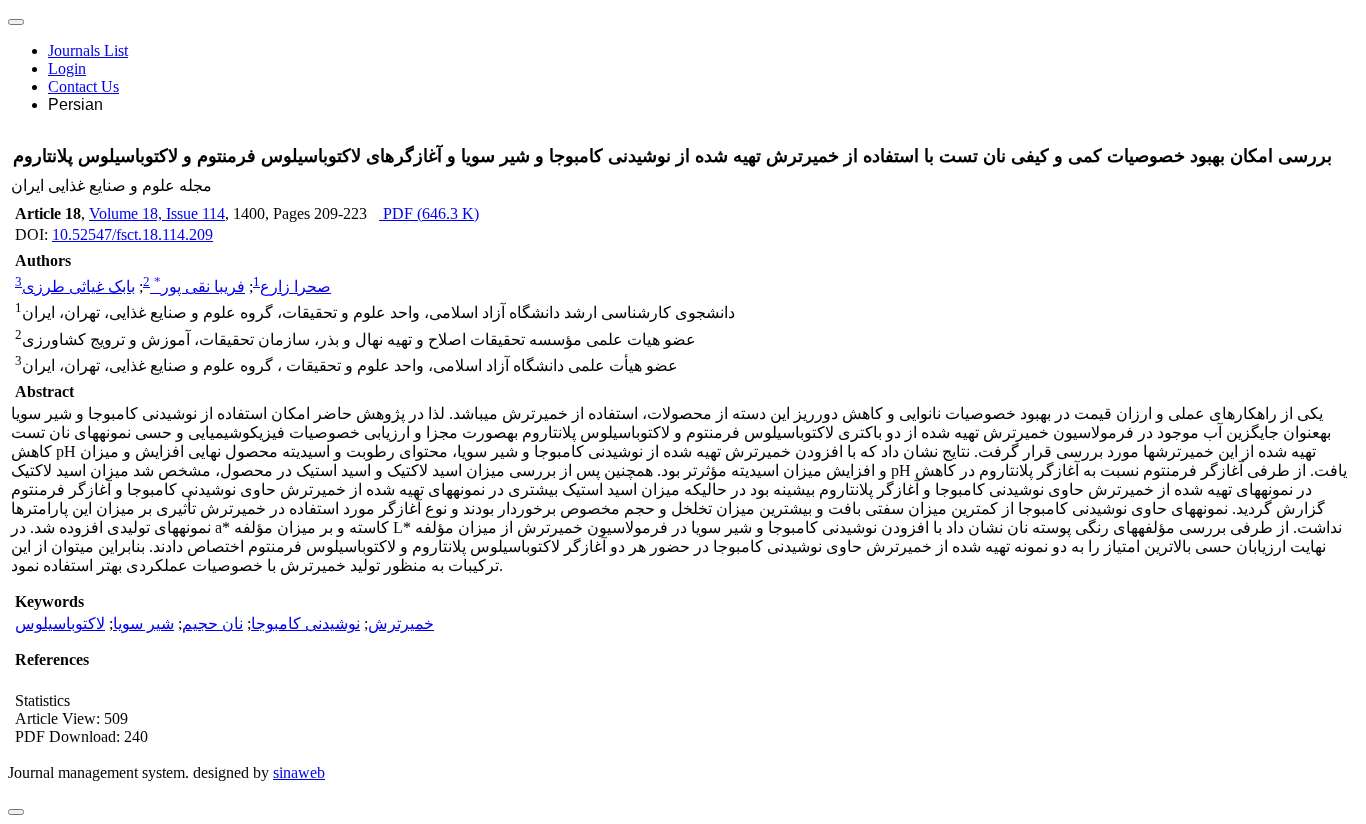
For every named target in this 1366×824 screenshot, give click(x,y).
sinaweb (299, 772)
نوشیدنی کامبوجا (305, 623)
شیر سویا (143, 623)
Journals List (88, 50)
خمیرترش (401, 623)
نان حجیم (212, 623)
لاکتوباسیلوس (60, 623)
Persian (75, 104)
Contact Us (83, 86)
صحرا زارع (295, 286)
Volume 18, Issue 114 (157, 213)
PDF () (429, 213)
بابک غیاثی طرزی (78, 286)
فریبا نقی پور (199, 286)
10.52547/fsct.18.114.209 (132, 234)
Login (67, 68)
